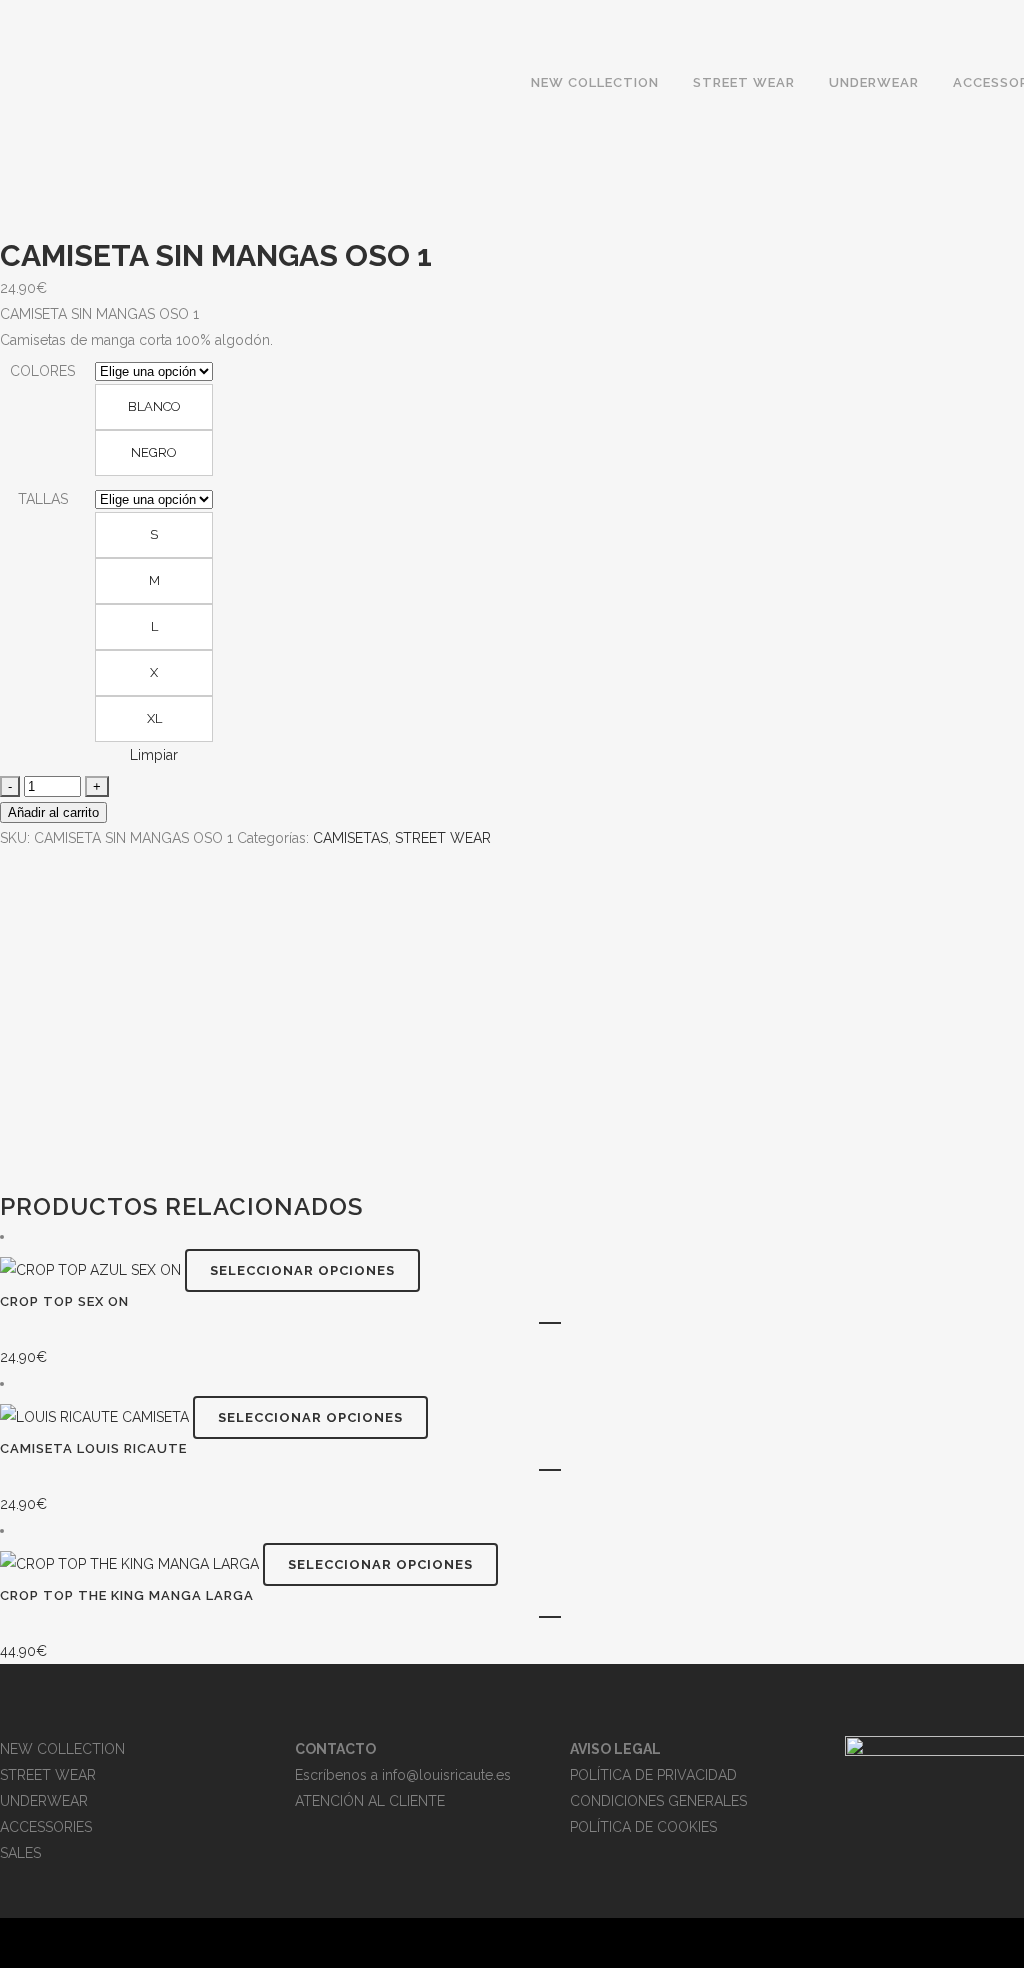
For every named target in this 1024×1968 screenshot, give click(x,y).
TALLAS (43, 499)
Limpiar (154, 755)
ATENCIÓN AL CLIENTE (370, 1801)
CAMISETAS (350, 838)
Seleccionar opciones (302, 1270)
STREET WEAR (443, 838)
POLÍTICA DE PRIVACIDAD (653, 1775)
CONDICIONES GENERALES (658, 1801)
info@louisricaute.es (446, 1775)
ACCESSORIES (46, 1827)
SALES (20, 1853)
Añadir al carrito (53, 812)
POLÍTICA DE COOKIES (643, 1827)
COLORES (42, 371)
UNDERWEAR (44, 1801)
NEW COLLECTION (62, 1749)
